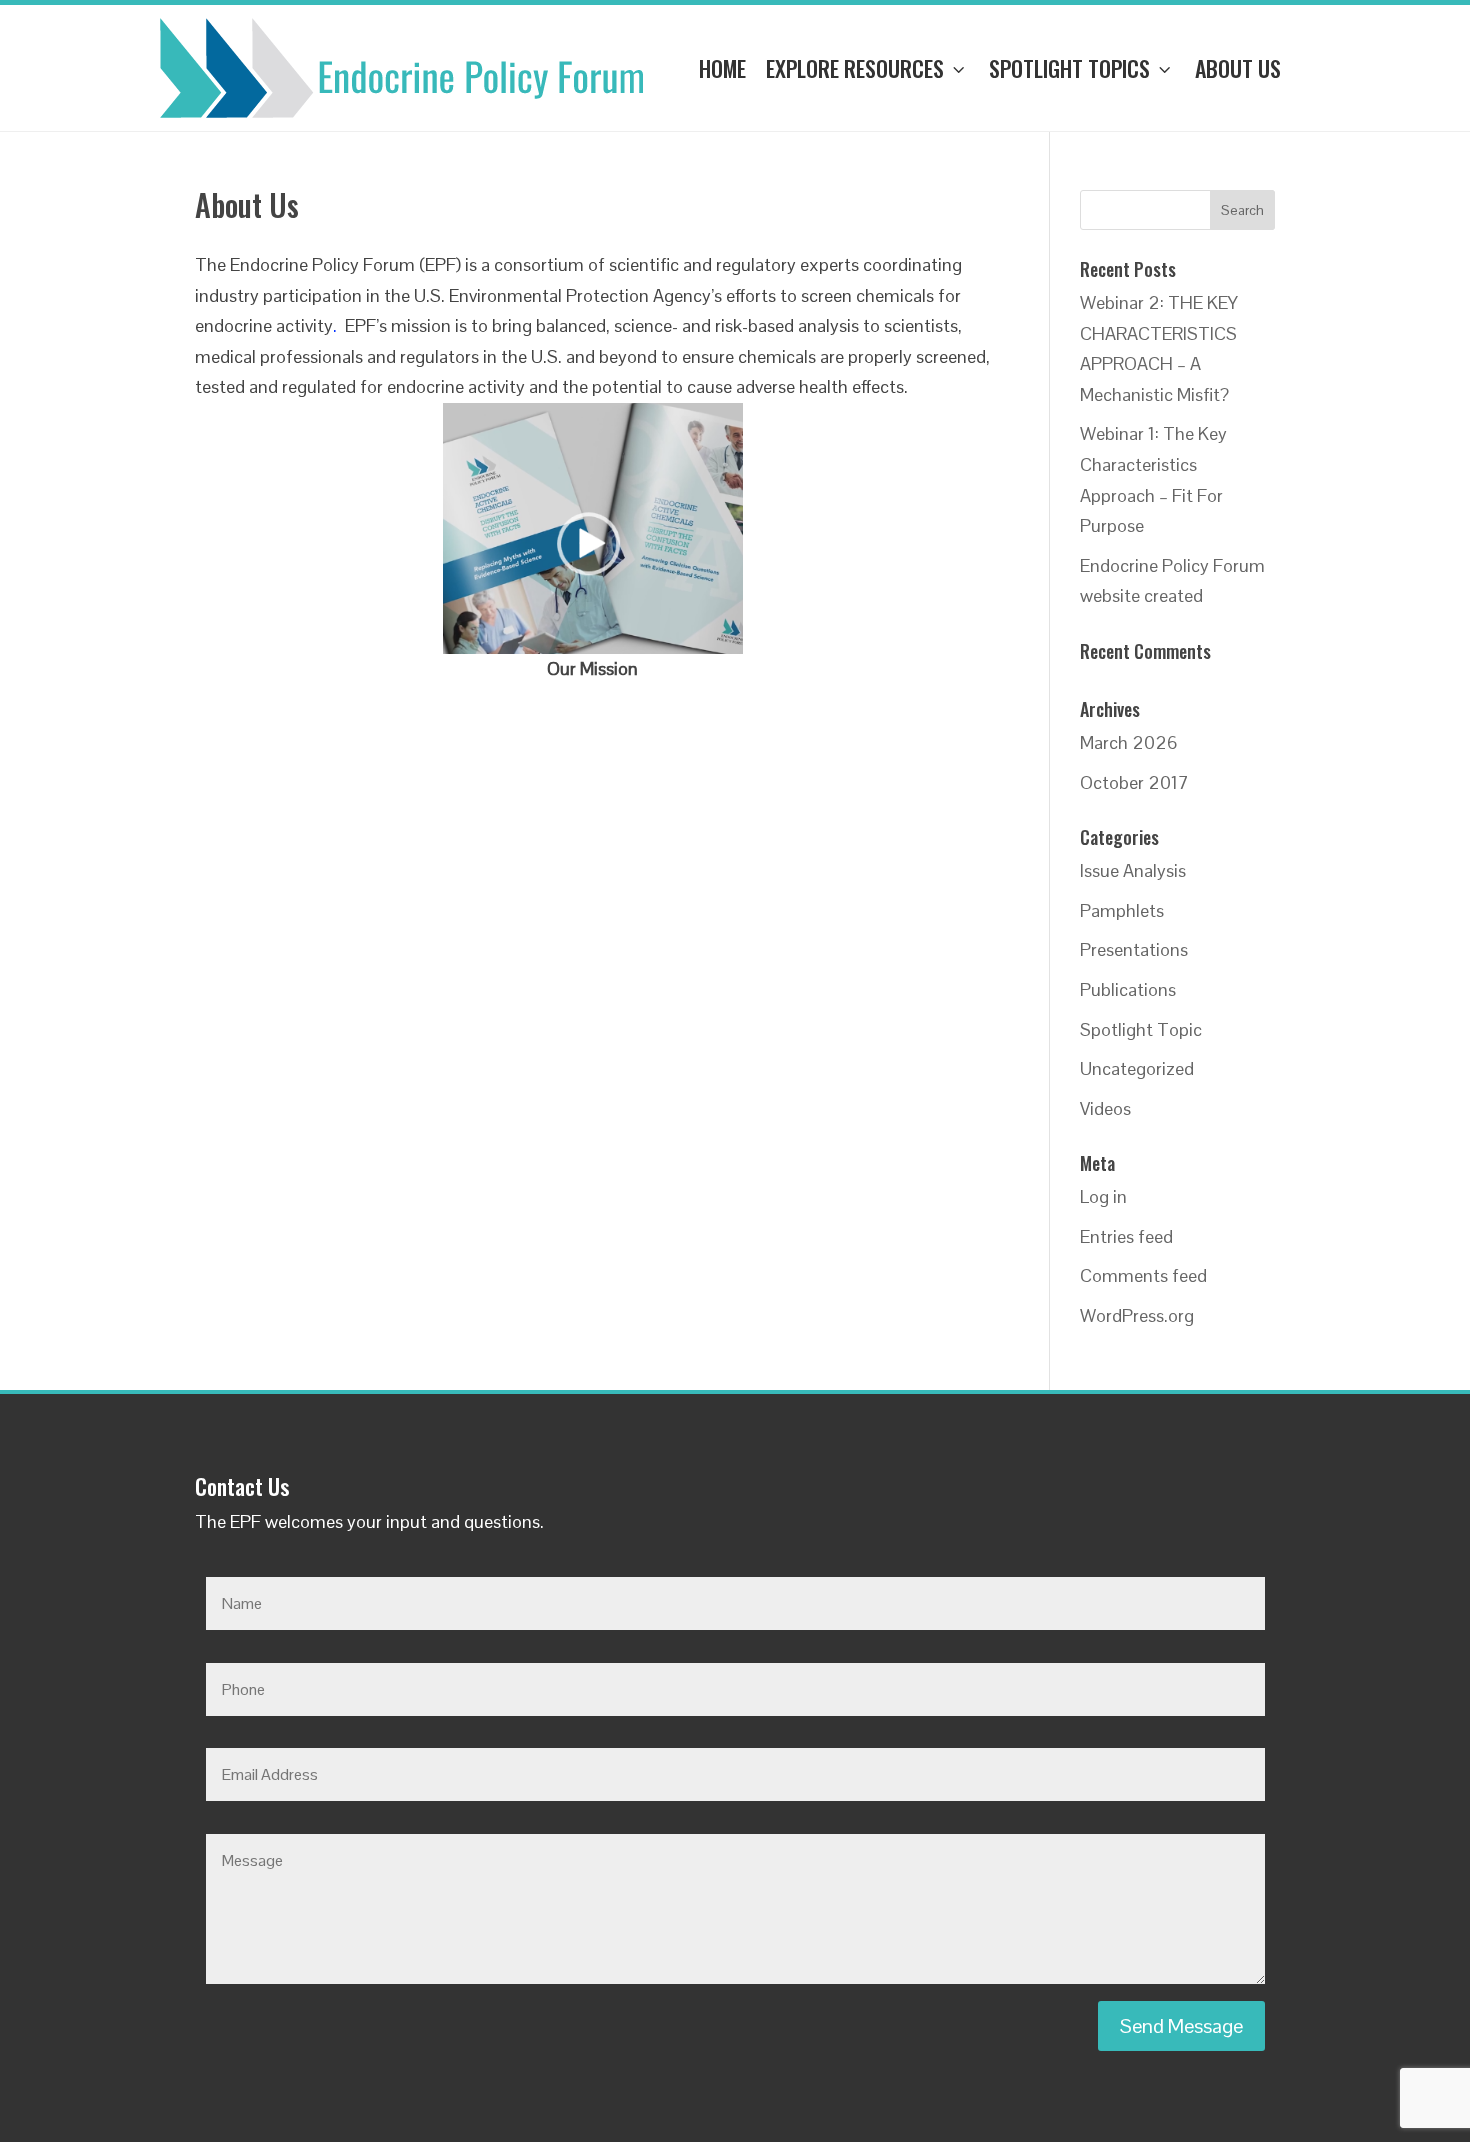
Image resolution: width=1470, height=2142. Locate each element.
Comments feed (1143, 1275)
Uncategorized (1137, 1068)
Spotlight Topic (1141, 1029)
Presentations (1134, 949)
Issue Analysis (1133, 870)
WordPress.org (1137, 1315)
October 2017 (1134, 782)
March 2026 (1129, 742)
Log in (1103, 1196)
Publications (1128, 989)
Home (722, 68)
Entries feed (1126, 1236)
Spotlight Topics (1069, 68)
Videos (1105, 1108)
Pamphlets (1122, 910)
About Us (1238, 68)
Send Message (1181, 2026)
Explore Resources (855, 68)
